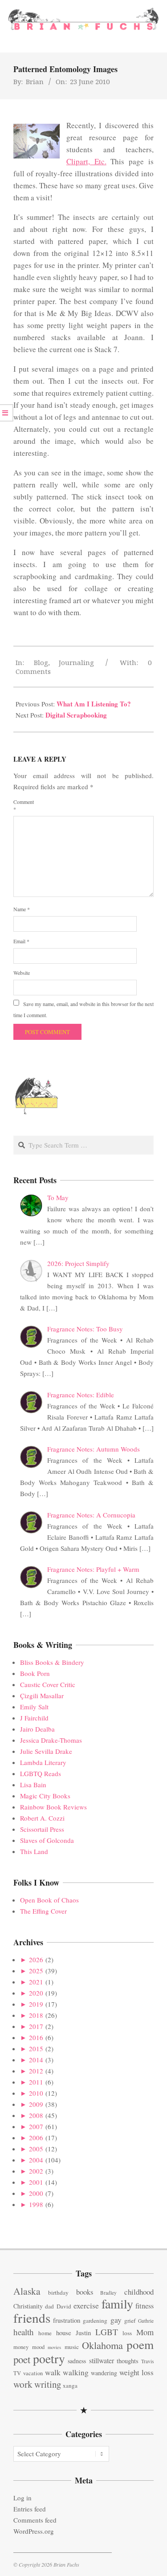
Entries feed (30, 2509)
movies (54, 2347)
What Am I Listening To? (94, 704)
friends (32, 2318)
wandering (104, 2373)
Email (21, 941)
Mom (145, 2332)
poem (140, 2344)
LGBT (107, 2332)
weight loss (136, 2372)
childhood (139, 2292)
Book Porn (35, 1673)
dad (49, 2306)
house (64, 2333)
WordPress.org (34, 2531)
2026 (36, 1959)
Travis (147, 2361)
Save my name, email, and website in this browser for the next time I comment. (83, 1009)
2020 (36, 1993)
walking (76, 2372)
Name (22, 909)
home (45, 2333)
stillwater (102, 2360)
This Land (34, 1851)
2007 (36, 2126)
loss (127, 2333)
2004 (36, 2160)
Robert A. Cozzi (42, 1818)
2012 (36, 2071)
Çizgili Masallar (42, 1696)
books (85, 2292)
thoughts (128, 2361)
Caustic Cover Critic (48, 1684)
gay (116, 2320)
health (24, 2332)
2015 (36, 2049)
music (72, 2347)
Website (22, 973)
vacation (33, 2373)
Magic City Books (45, 1796)
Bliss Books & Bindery (52, 1662)
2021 (36, 1982)
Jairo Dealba (37, 1729)
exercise (86, 2305)
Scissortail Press (42, 1829)
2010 (36, 2093)
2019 (36, 2004)
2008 (36, 2115)
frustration (67, 2320)
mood (38, 2347)
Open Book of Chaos (49, 1900)
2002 (36, 2171)
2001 (36, 2182)
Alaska (27, 2291)
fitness (145, 2306)
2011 (36, 2082)
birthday (58, 2292)
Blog (41, 662)
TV (17, 2373)
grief (130, 2320)
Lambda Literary (43, 1762)
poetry (49, 2359)
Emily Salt (34, 1707)
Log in (22, 2498)
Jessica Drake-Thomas (51, 1740)
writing (48, 2384)
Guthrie (146, 2321)
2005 (36, 2149)
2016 (36, 2037)
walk (53, 2372)
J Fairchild (34, 1718)
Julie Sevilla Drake (46, 1751)
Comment (24, 805)
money (21, 2347)
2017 (36, 2026)
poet (22, 2359)
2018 (36, 2015)
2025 (36, 1971)
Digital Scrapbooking (76, 715)
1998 (36, 2204)
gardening (95, 2320)
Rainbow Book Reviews (53, 1807)
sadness (77, 2361)
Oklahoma (102, 2345)
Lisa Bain (33, 1785)
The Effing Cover (43, 1911)
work (23, 2384)
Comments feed (35, 2520)
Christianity (28, 2306)
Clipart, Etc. (86, 161)
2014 (36, 2060)
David (64, 2306)
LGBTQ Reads (41, 1773)
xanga (70, 2385)
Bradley (108, 2293)
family (117, 2304)
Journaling (76, 662)
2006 (36, 2138)
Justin (83, 2333)
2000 (36, 2193)
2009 (36, 2104)
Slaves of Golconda (47, 1840)
